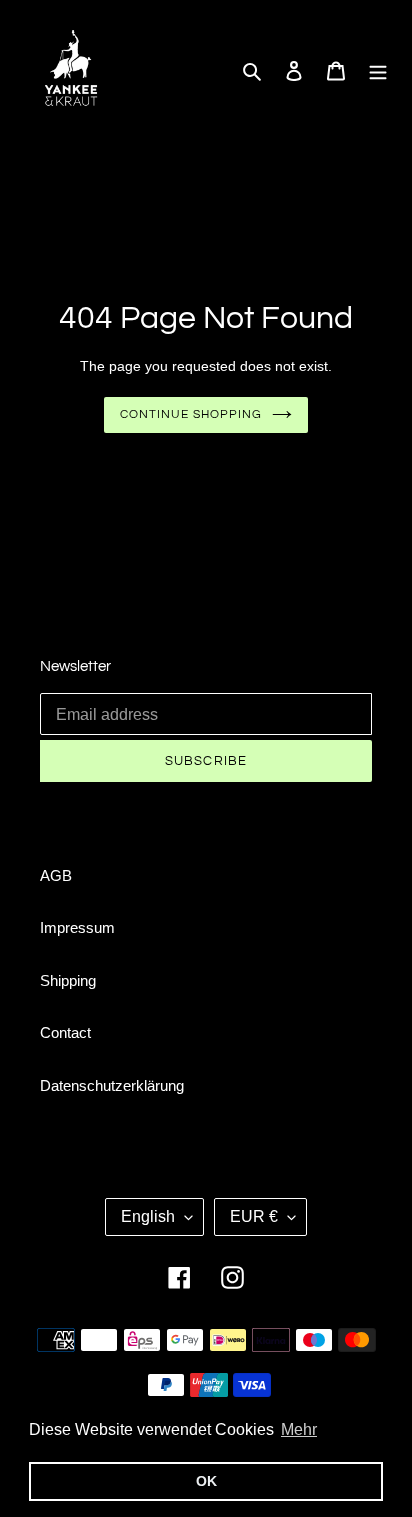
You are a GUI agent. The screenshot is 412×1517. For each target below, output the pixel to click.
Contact (65, 1032)
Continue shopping (191, 414)
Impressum (77, 927)
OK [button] (206, 1481)
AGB (56, 875)
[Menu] (378, 69)
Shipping (68, 980)
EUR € (254, 1216)
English (148, 1216)
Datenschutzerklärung (112, 1085)
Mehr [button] (299, 1429)
